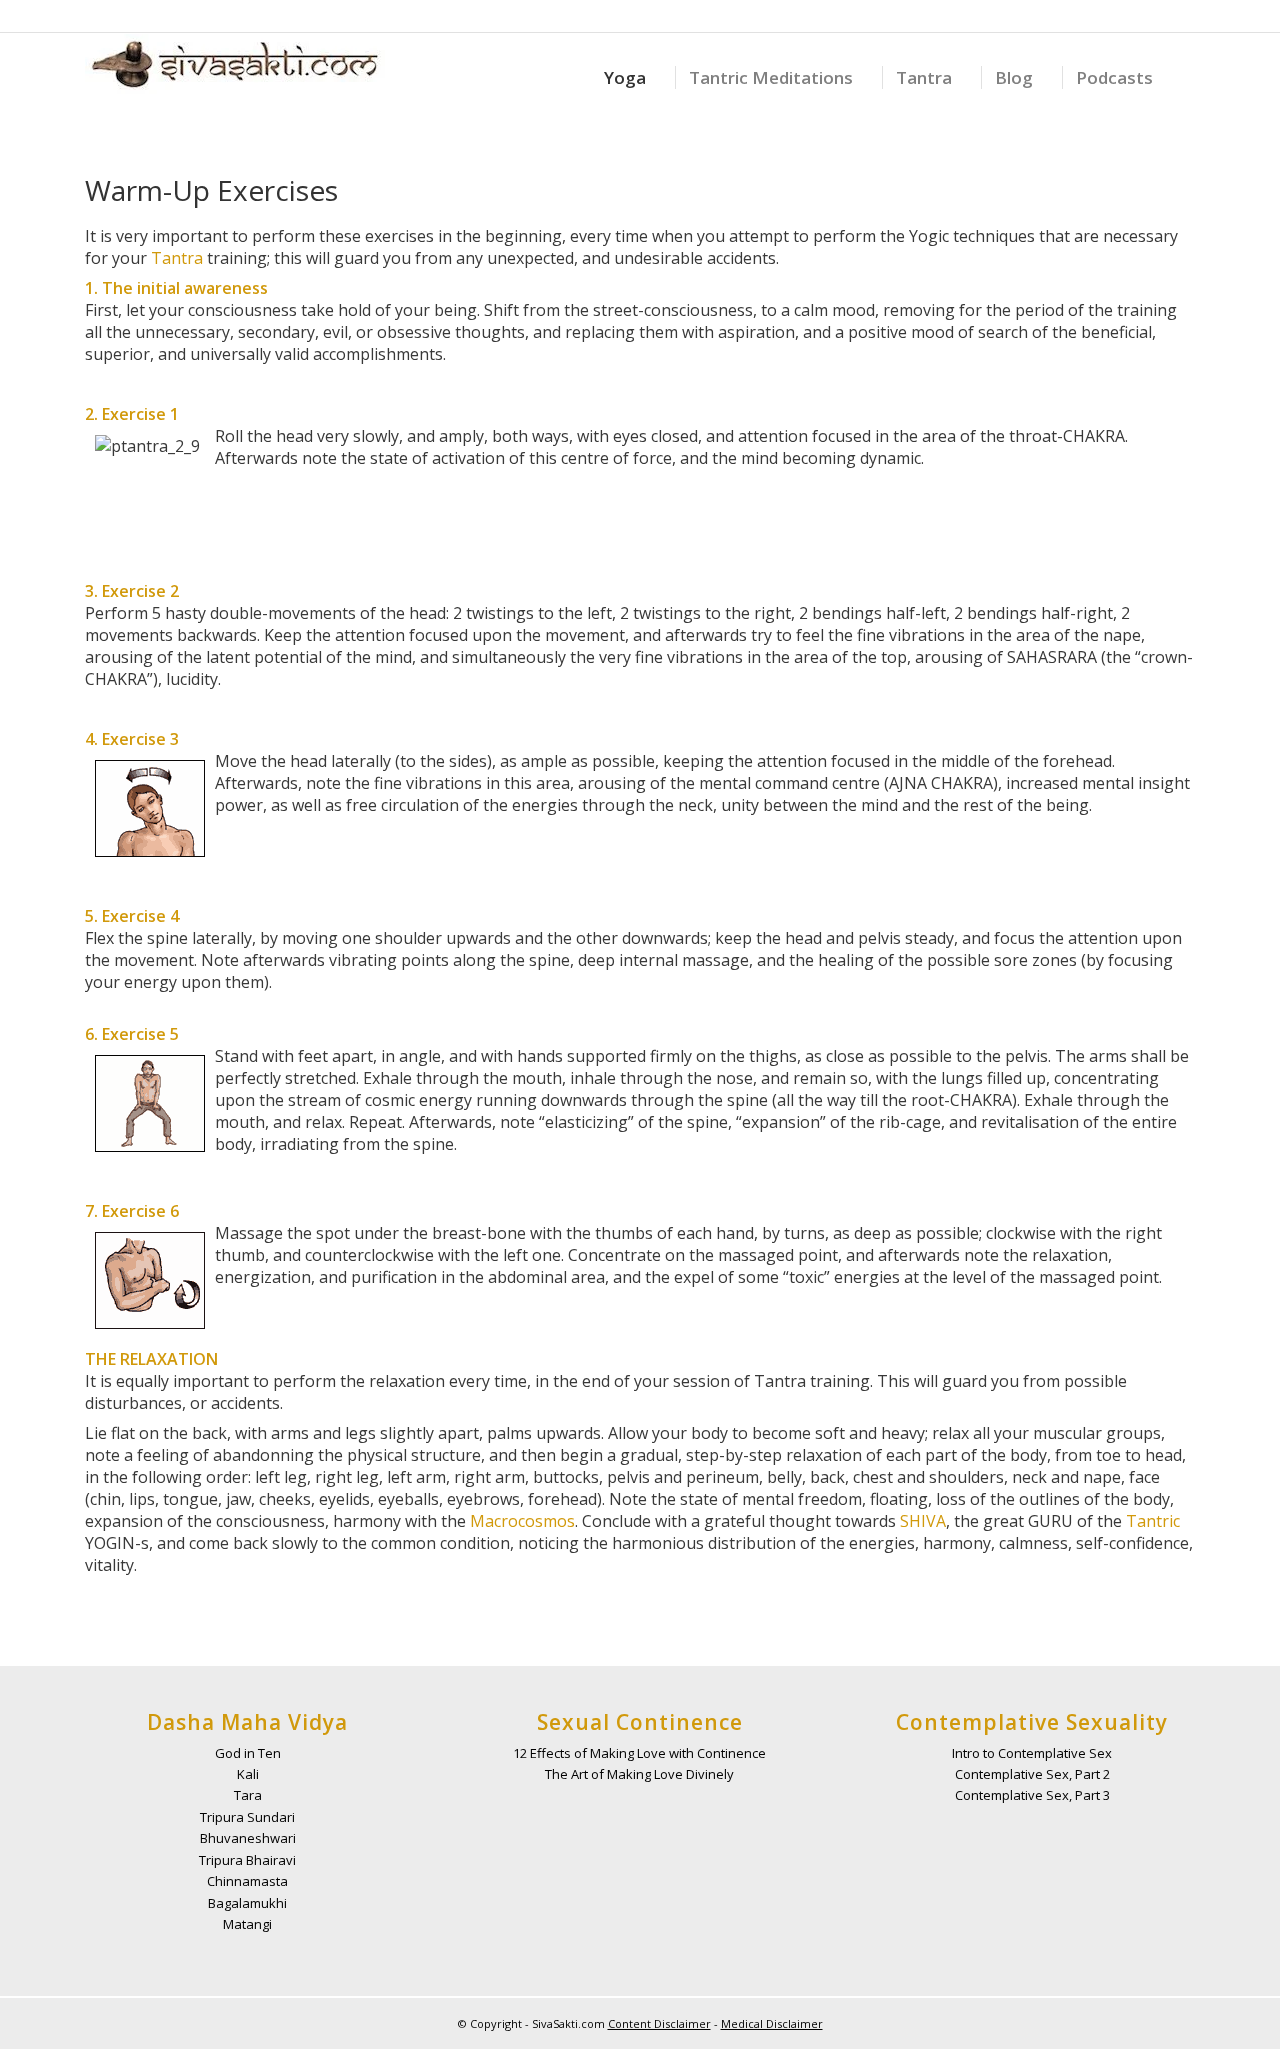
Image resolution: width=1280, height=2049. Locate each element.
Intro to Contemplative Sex (1032, 1753)
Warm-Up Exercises (211, 190)
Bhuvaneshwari (248, 1838)
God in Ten (248, 1753)
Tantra (177, 258)
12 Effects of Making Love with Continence (639, 1753)
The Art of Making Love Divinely (639, 1774)
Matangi (247, 1924)
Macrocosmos (522, 1521)
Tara (248, 1795)
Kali (248, 1774)
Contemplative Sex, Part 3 (1032, 1795)
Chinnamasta (247, 1881)
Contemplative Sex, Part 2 (1032, 1774)
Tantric (1153, 1521)
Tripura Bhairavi (247, 1860)
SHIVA (923, 1521)
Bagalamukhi (247, 1903)
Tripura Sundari (247, 1817)
